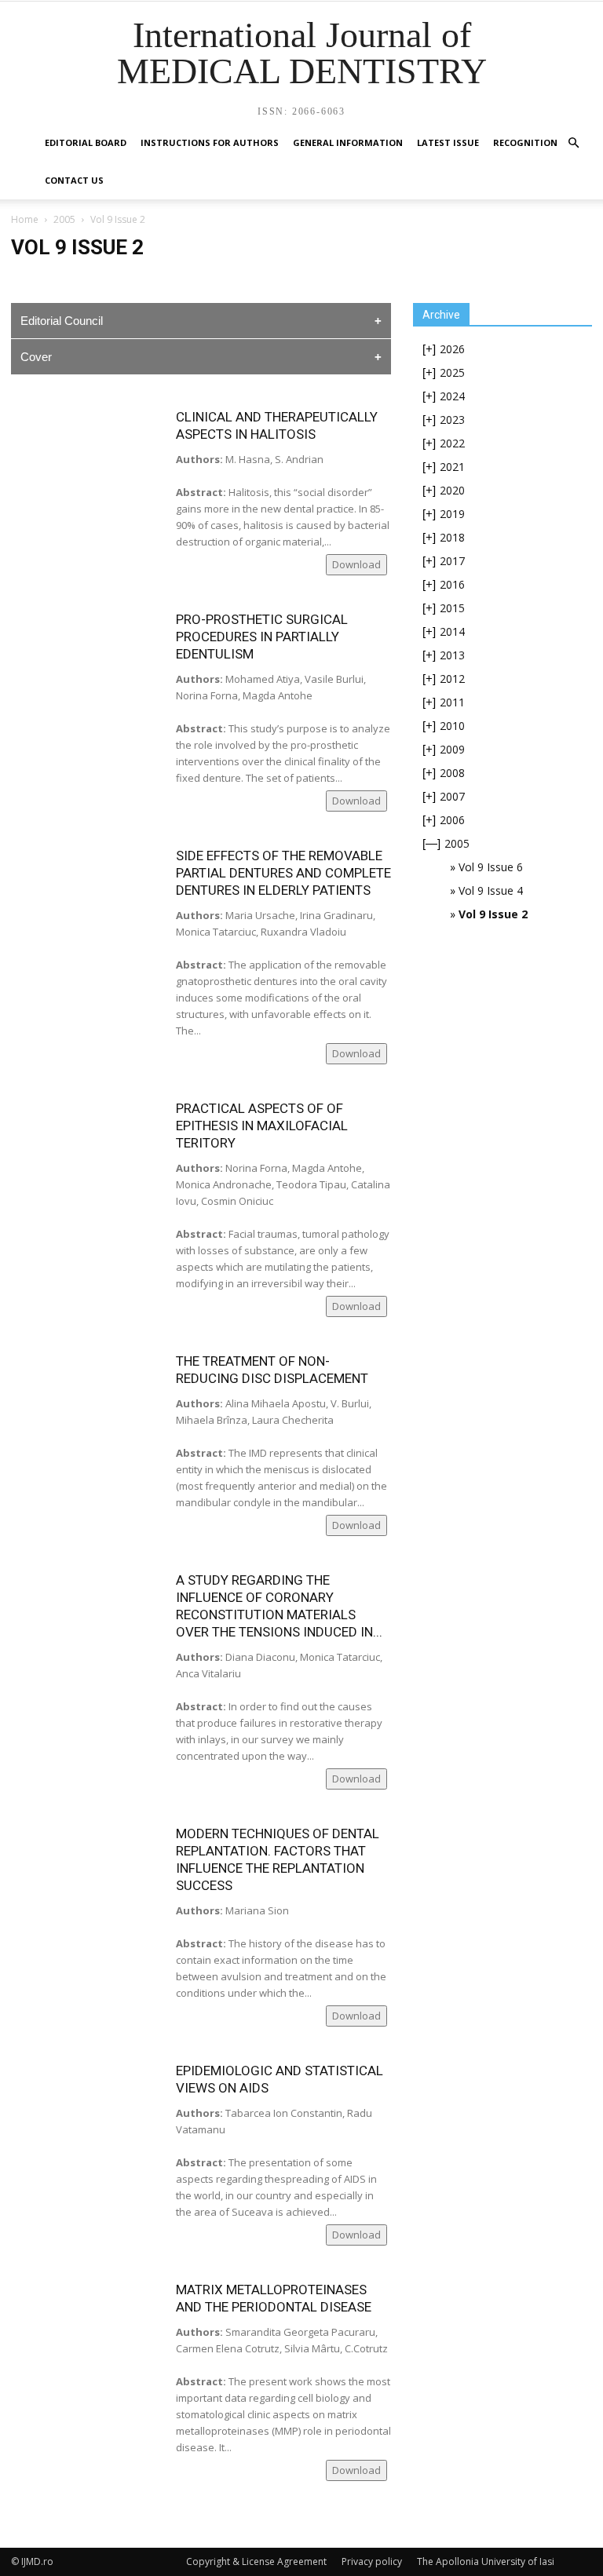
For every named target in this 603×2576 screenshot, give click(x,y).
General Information (348, 142)
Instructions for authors (210, 142)
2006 (452, 820)
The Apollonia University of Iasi (486, 2561)
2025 (452, 372)
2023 (452, 420)
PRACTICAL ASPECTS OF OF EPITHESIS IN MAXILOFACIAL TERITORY (262, 1126)
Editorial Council (62, 321)
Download (356, 564)
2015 (452, 608)
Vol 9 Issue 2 (493, 914)
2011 (452, 702)
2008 (452, 773)
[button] (573, 143)
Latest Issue (448, 142)
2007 (452, 796)
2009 (452, 749)
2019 (452, 514)
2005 (64, 219)
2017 (452, 561)
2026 (452, 349)
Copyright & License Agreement (256, 2561)
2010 (452, 726)
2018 (452, 537)
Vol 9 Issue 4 (491, 890)
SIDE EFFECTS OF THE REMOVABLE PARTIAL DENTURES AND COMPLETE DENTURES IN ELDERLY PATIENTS (283, 873)
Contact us (74, 180)
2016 (452, 584)
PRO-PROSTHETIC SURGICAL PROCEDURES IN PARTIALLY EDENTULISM (262, 637)
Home (25, 219)
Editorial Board (86, 142)
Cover (36, 357)
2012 (452, 679)
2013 (452, 655)
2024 (452, 396)
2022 (452, 443)
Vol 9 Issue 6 (491, 867)
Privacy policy (372, 2561)
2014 (452, 631)
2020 (452, 490)
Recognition (525, 142)
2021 (452, 467)
